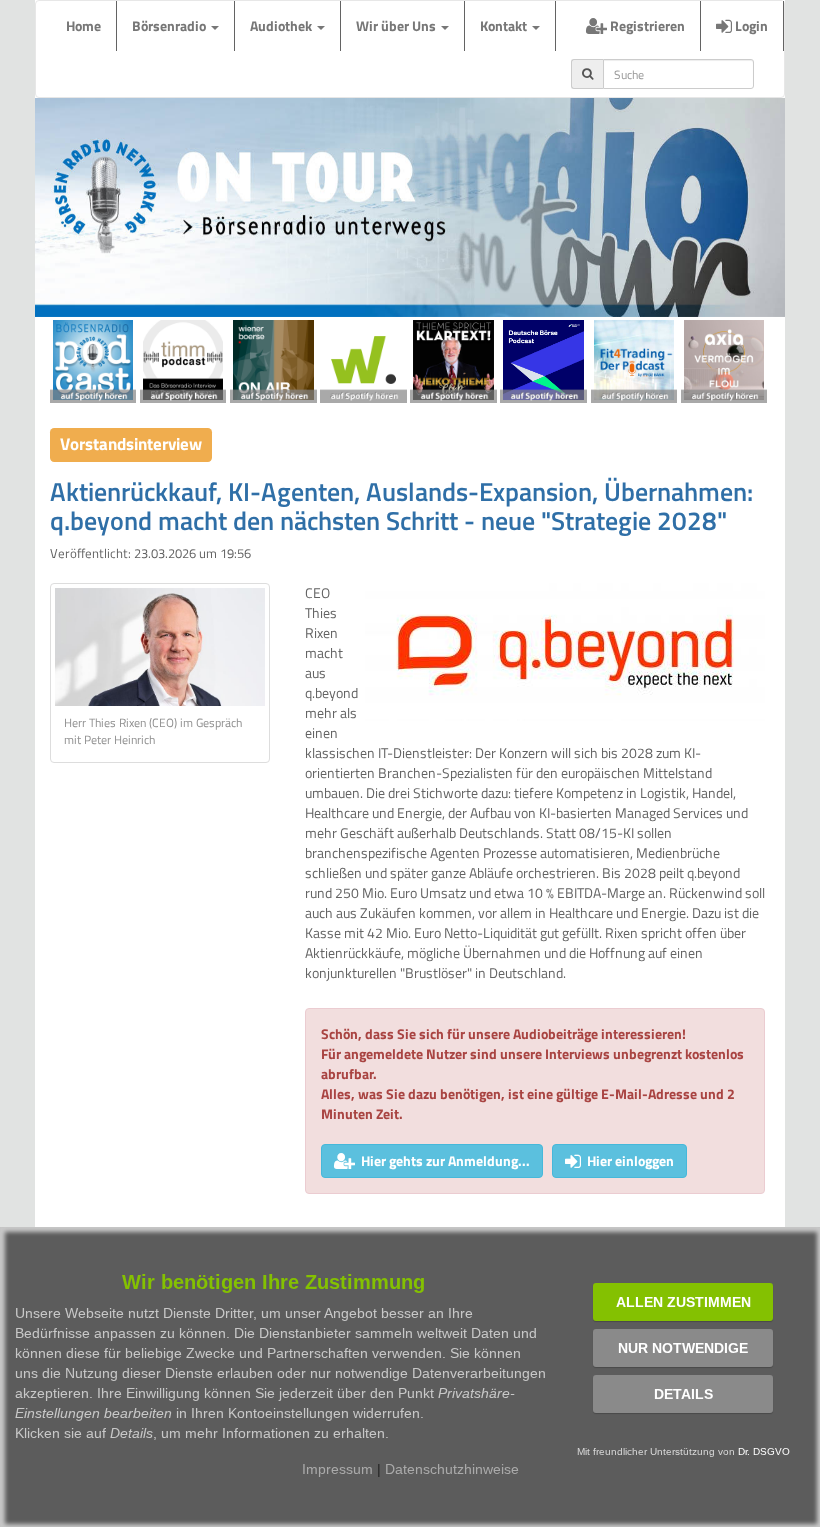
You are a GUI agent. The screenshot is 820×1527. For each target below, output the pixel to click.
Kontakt (505, 25)
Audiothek (282, 25)
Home (83, 25)
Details (683, 1394)
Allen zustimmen (683, 1302)
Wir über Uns (397, 25)
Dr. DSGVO (764, 1451)
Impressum (337, 1469)
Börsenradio (170, 25)
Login (750, 25)
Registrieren (646, 25)
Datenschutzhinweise (452, 1469)
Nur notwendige (683, 1348)
